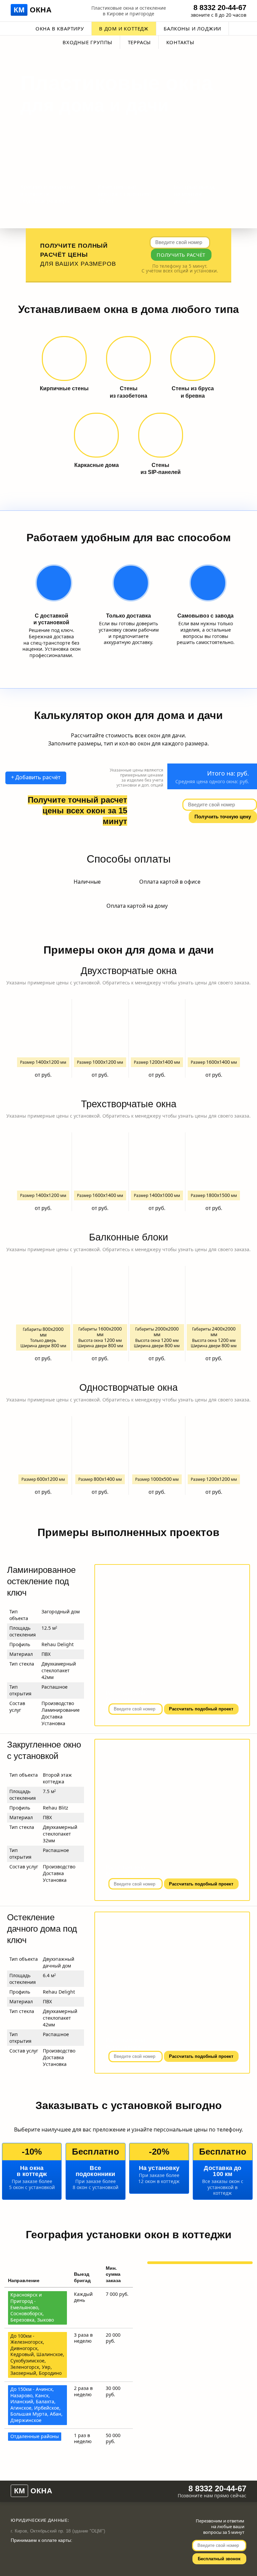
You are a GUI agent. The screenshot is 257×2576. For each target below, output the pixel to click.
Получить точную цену (223, 817)
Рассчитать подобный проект (201, 1709)
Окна (33, 10)
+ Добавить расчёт (36, 777)
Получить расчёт (181, 255)
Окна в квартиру (60, 28)
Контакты (180, 42)
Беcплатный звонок (219, 2559)
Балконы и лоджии (192, 28)
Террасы (140, 42)
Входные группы (88, 42)
